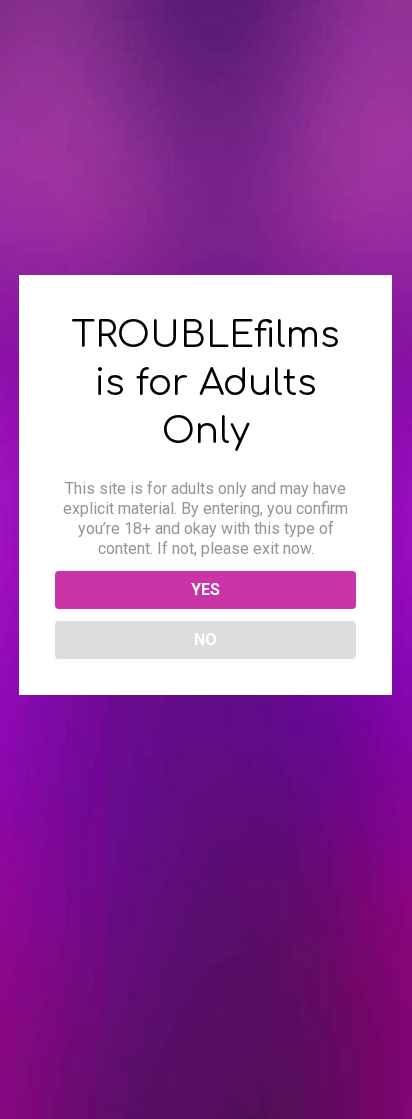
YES (205, 589)
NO (205, 639)
